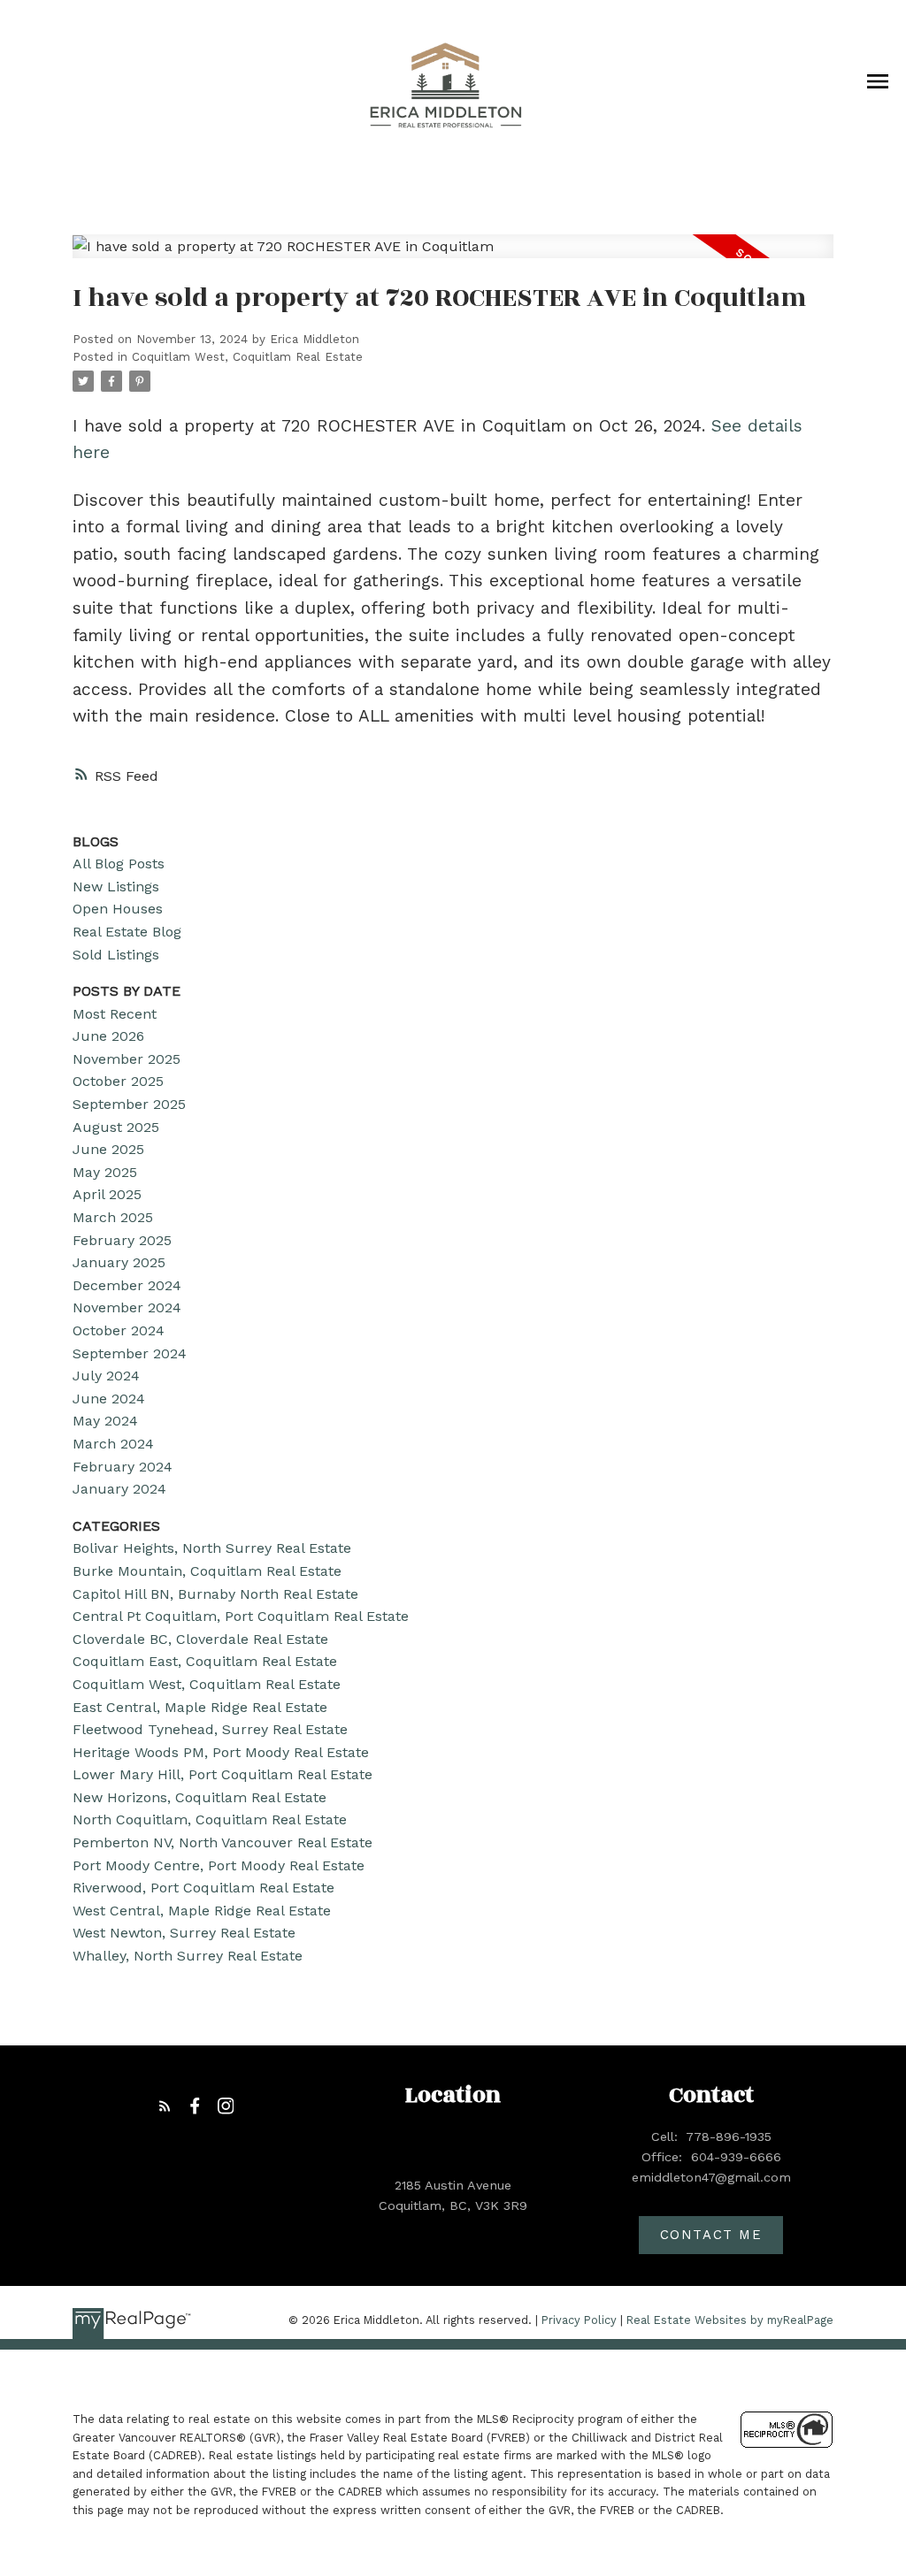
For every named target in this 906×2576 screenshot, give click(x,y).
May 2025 (105, 1172)
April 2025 (107, 1194)
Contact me (711, 2235)
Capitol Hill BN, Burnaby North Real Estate (215, 1594)
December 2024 (127, 1285)
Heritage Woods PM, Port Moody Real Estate (221, 1752)
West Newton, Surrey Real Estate (184, 1933)
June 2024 (109, 1399)
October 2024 (119, 1330)
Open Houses (118, 909)
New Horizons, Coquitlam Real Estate (200, 1797)
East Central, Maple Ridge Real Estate (200, 1707)
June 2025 (108, 1149)
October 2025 (118, 1081)
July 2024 (106, 1376)
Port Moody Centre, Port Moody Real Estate (219, 1865)
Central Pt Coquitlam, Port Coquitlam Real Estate (241, 1616)
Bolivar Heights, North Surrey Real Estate (212, 1548)
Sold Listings (116, 955)
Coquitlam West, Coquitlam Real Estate (247, 357)
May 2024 (105, 1421)
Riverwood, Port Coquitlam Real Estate (203, 1888)
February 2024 (123, 1467)
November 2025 (127, 1059)
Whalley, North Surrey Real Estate (188, 1956)
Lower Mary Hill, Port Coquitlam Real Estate (223, 1774)
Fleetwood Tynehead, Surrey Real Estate (210, 1729)
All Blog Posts (119, 864)
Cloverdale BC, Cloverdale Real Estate (200, 1639)
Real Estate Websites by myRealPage (730, 2320)
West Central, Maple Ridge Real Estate (202, 1911)
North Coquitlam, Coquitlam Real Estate (210, 1819)
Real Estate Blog (127, 932)
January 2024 (119, 1489)
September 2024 (130, 1353)
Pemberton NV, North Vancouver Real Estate (223, 1842)
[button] (165, 2106)
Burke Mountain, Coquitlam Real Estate (207, 1571)
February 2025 (122, 1240)
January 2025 (119, 1262)
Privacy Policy (579, 2320)
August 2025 (116, 1127)
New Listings (116, 887)
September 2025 (129, 1104)
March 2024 (113, 1444)
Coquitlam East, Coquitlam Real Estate (205, 1661)
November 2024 (127, 1307)
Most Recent (115, 1014)
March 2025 (113, 1217)
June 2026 (108, 1036)
